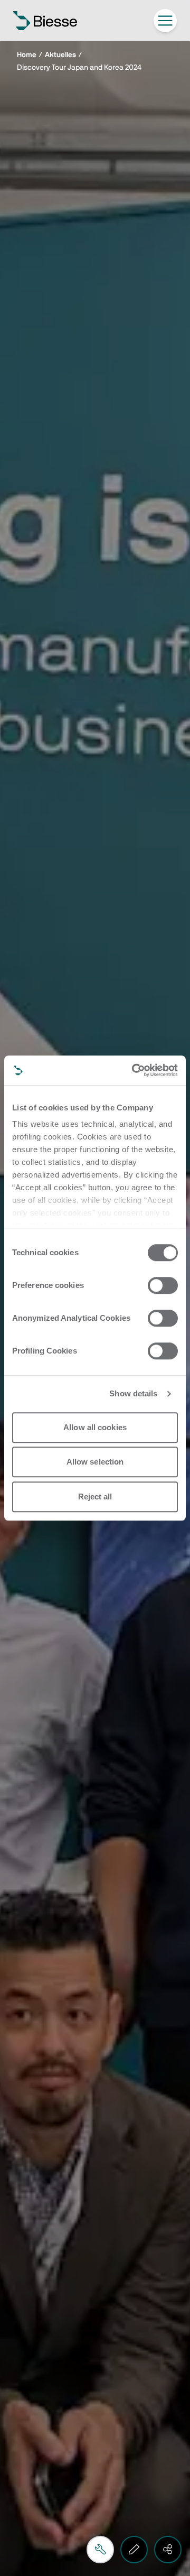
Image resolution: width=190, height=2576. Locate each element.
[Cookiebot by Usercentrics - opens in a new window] (134, 1070)
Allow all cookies (95, 1427)
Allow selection (95, 1462)
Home (27, 55)
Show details (133, 1393)
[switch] (163, 1285)
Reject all (95, 1497)
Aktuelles (60, 55)
